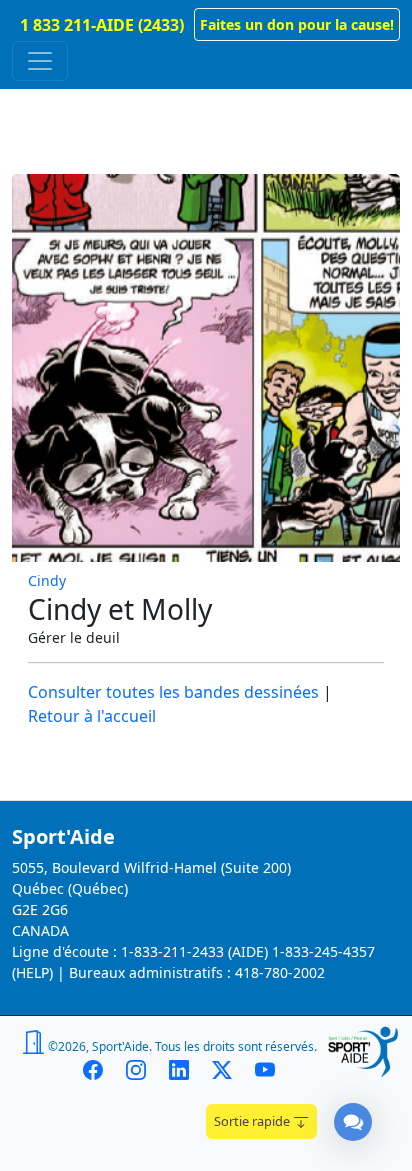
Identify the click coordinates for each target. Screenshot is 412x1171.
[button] (297, 24)
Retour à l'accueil (92, 716)
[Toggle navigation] (40, 61)
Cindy (47, 580)
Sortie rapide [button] (253, 1121)
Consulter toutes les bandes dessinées (173, 692)
